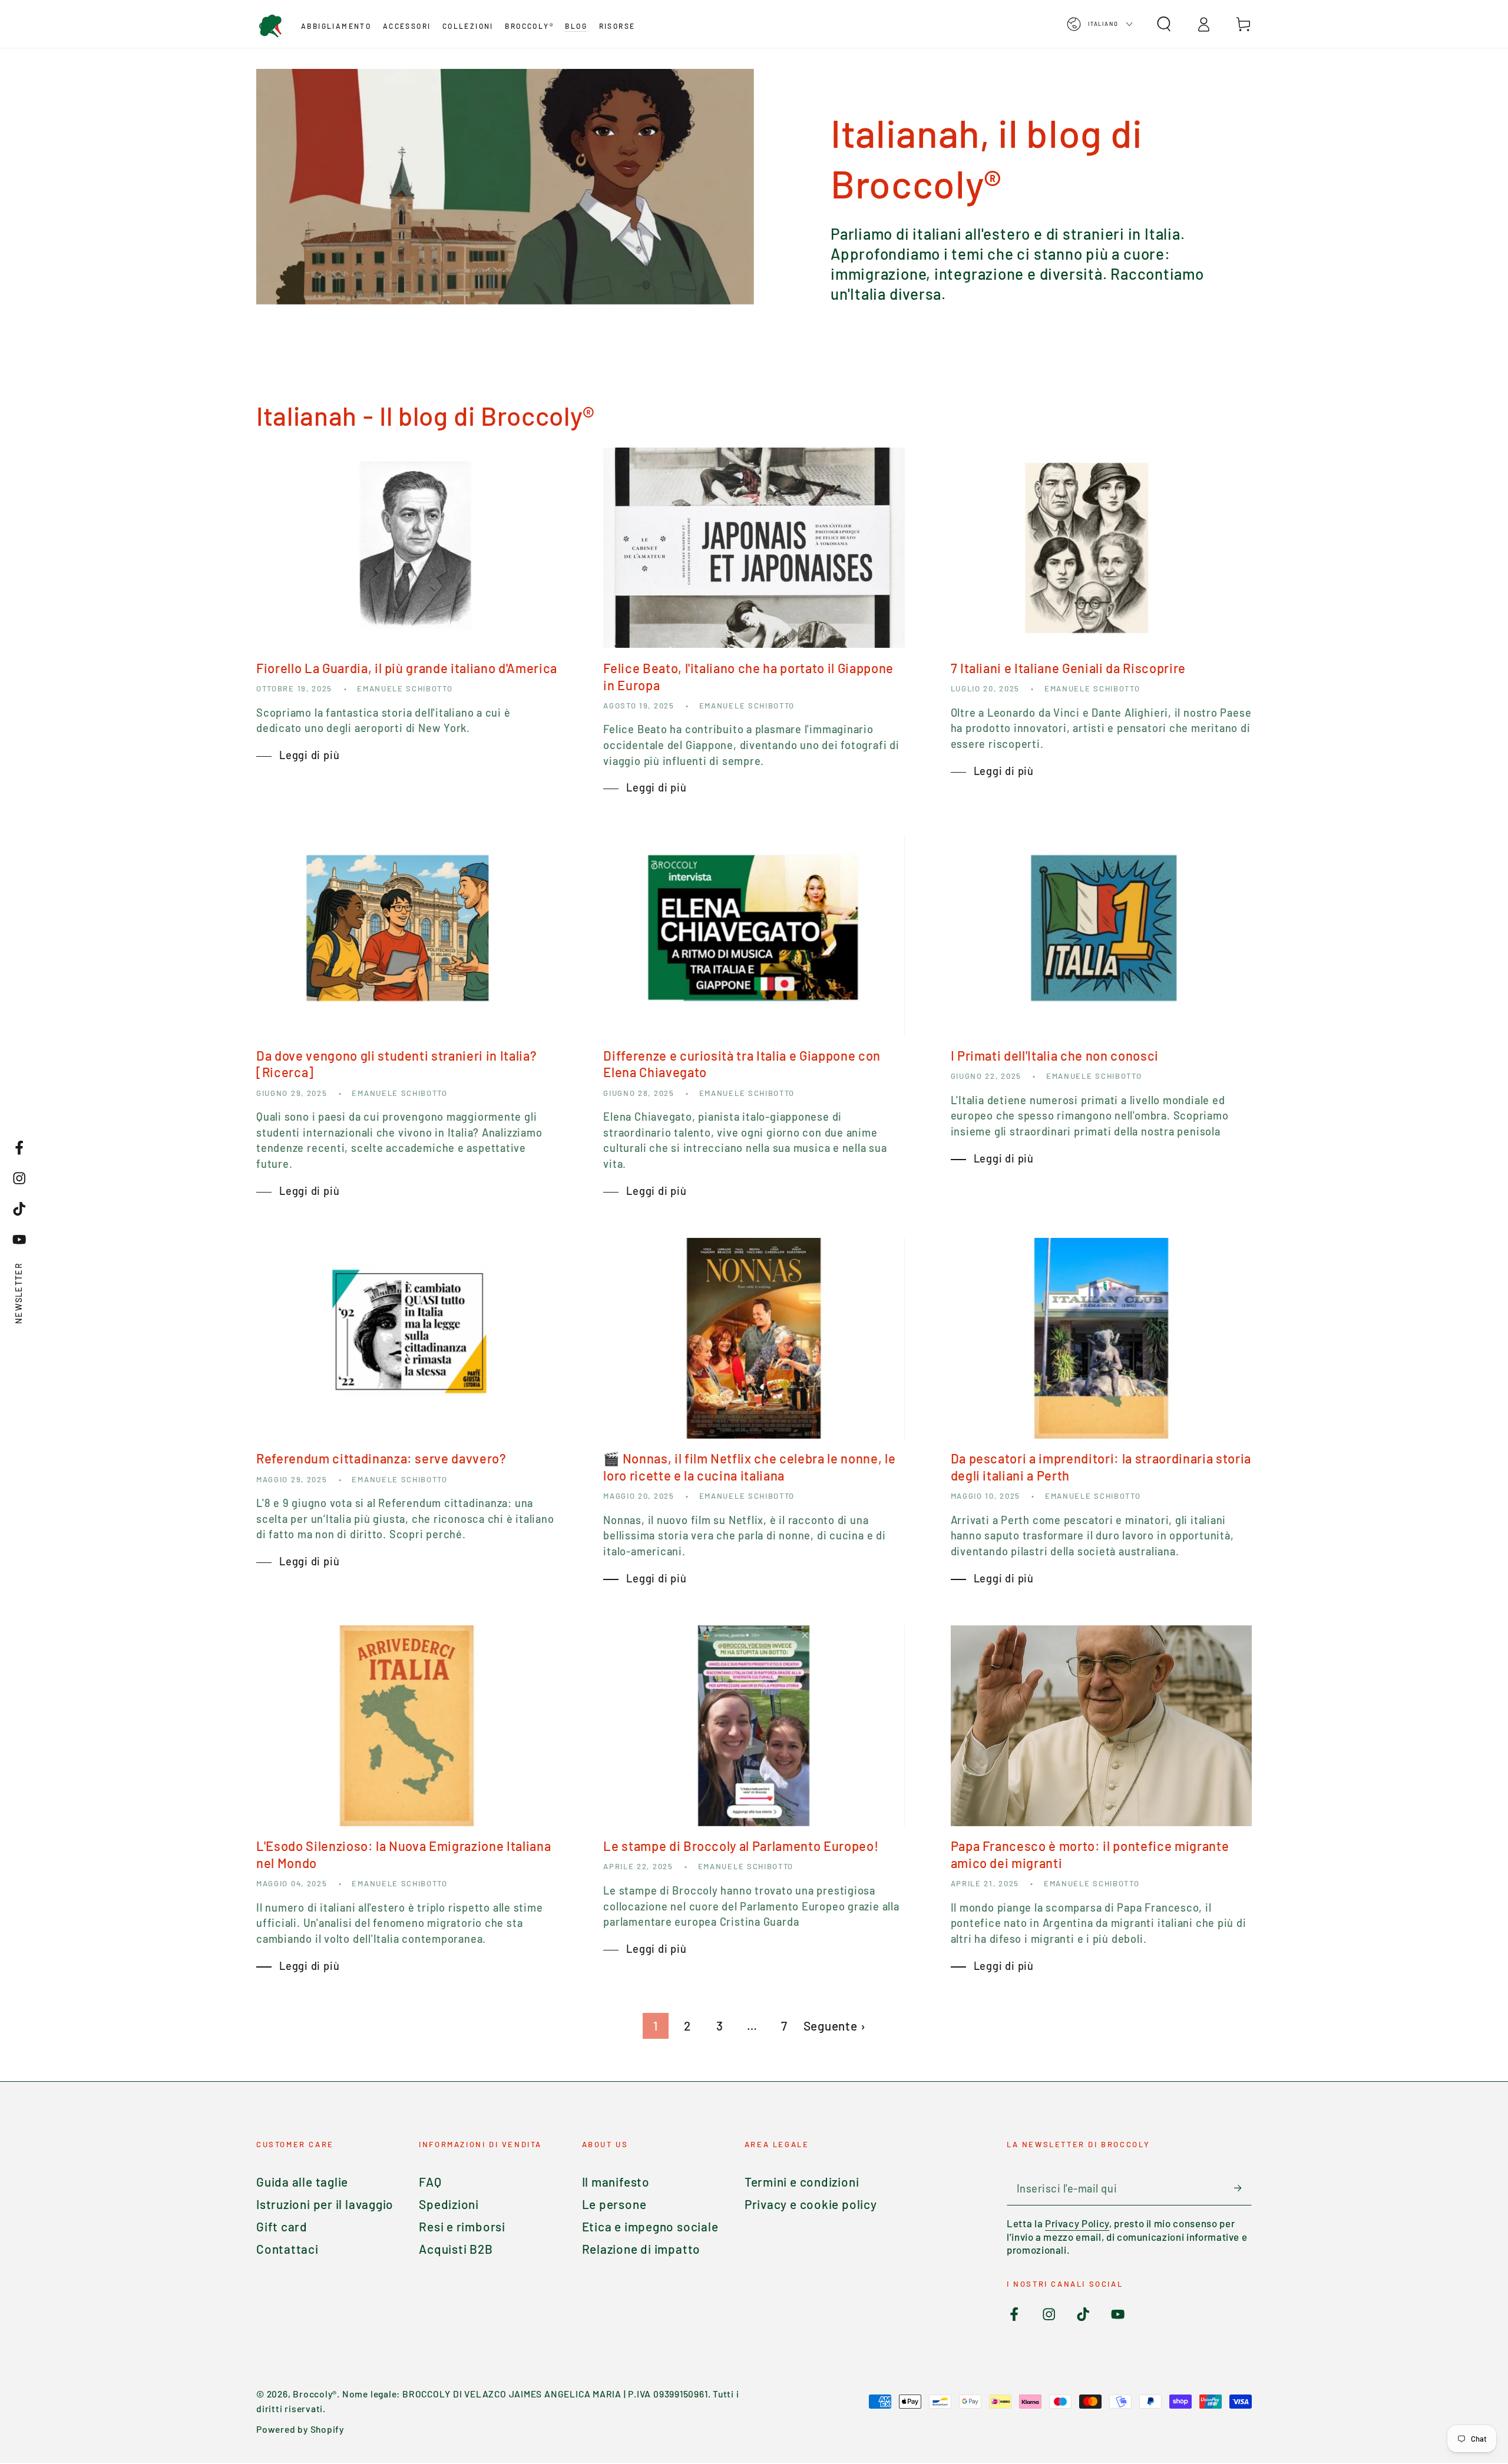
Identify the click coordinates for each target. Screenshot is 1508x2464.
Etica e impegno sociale (650, 2226)
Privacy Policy (1077, 2223)
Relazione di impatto (641, 2249)
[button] (1164, 24)
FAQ (430, 2182)
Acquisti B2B (456, 2249)
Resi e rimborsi (462, 2226)
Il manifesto (616, 2182)
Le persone (614, 2204)
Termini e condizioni (802, 2182)
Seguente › (835, 2026)
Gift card (282, 2226)
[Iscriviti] (1243, 2188)
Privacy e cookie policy (811, 2204)
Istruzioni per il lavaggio (325, 2204)
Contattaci (287, 2249)
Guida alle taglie (302, 2182)
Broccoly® (315, 2394)
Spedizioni (449, 2204)
